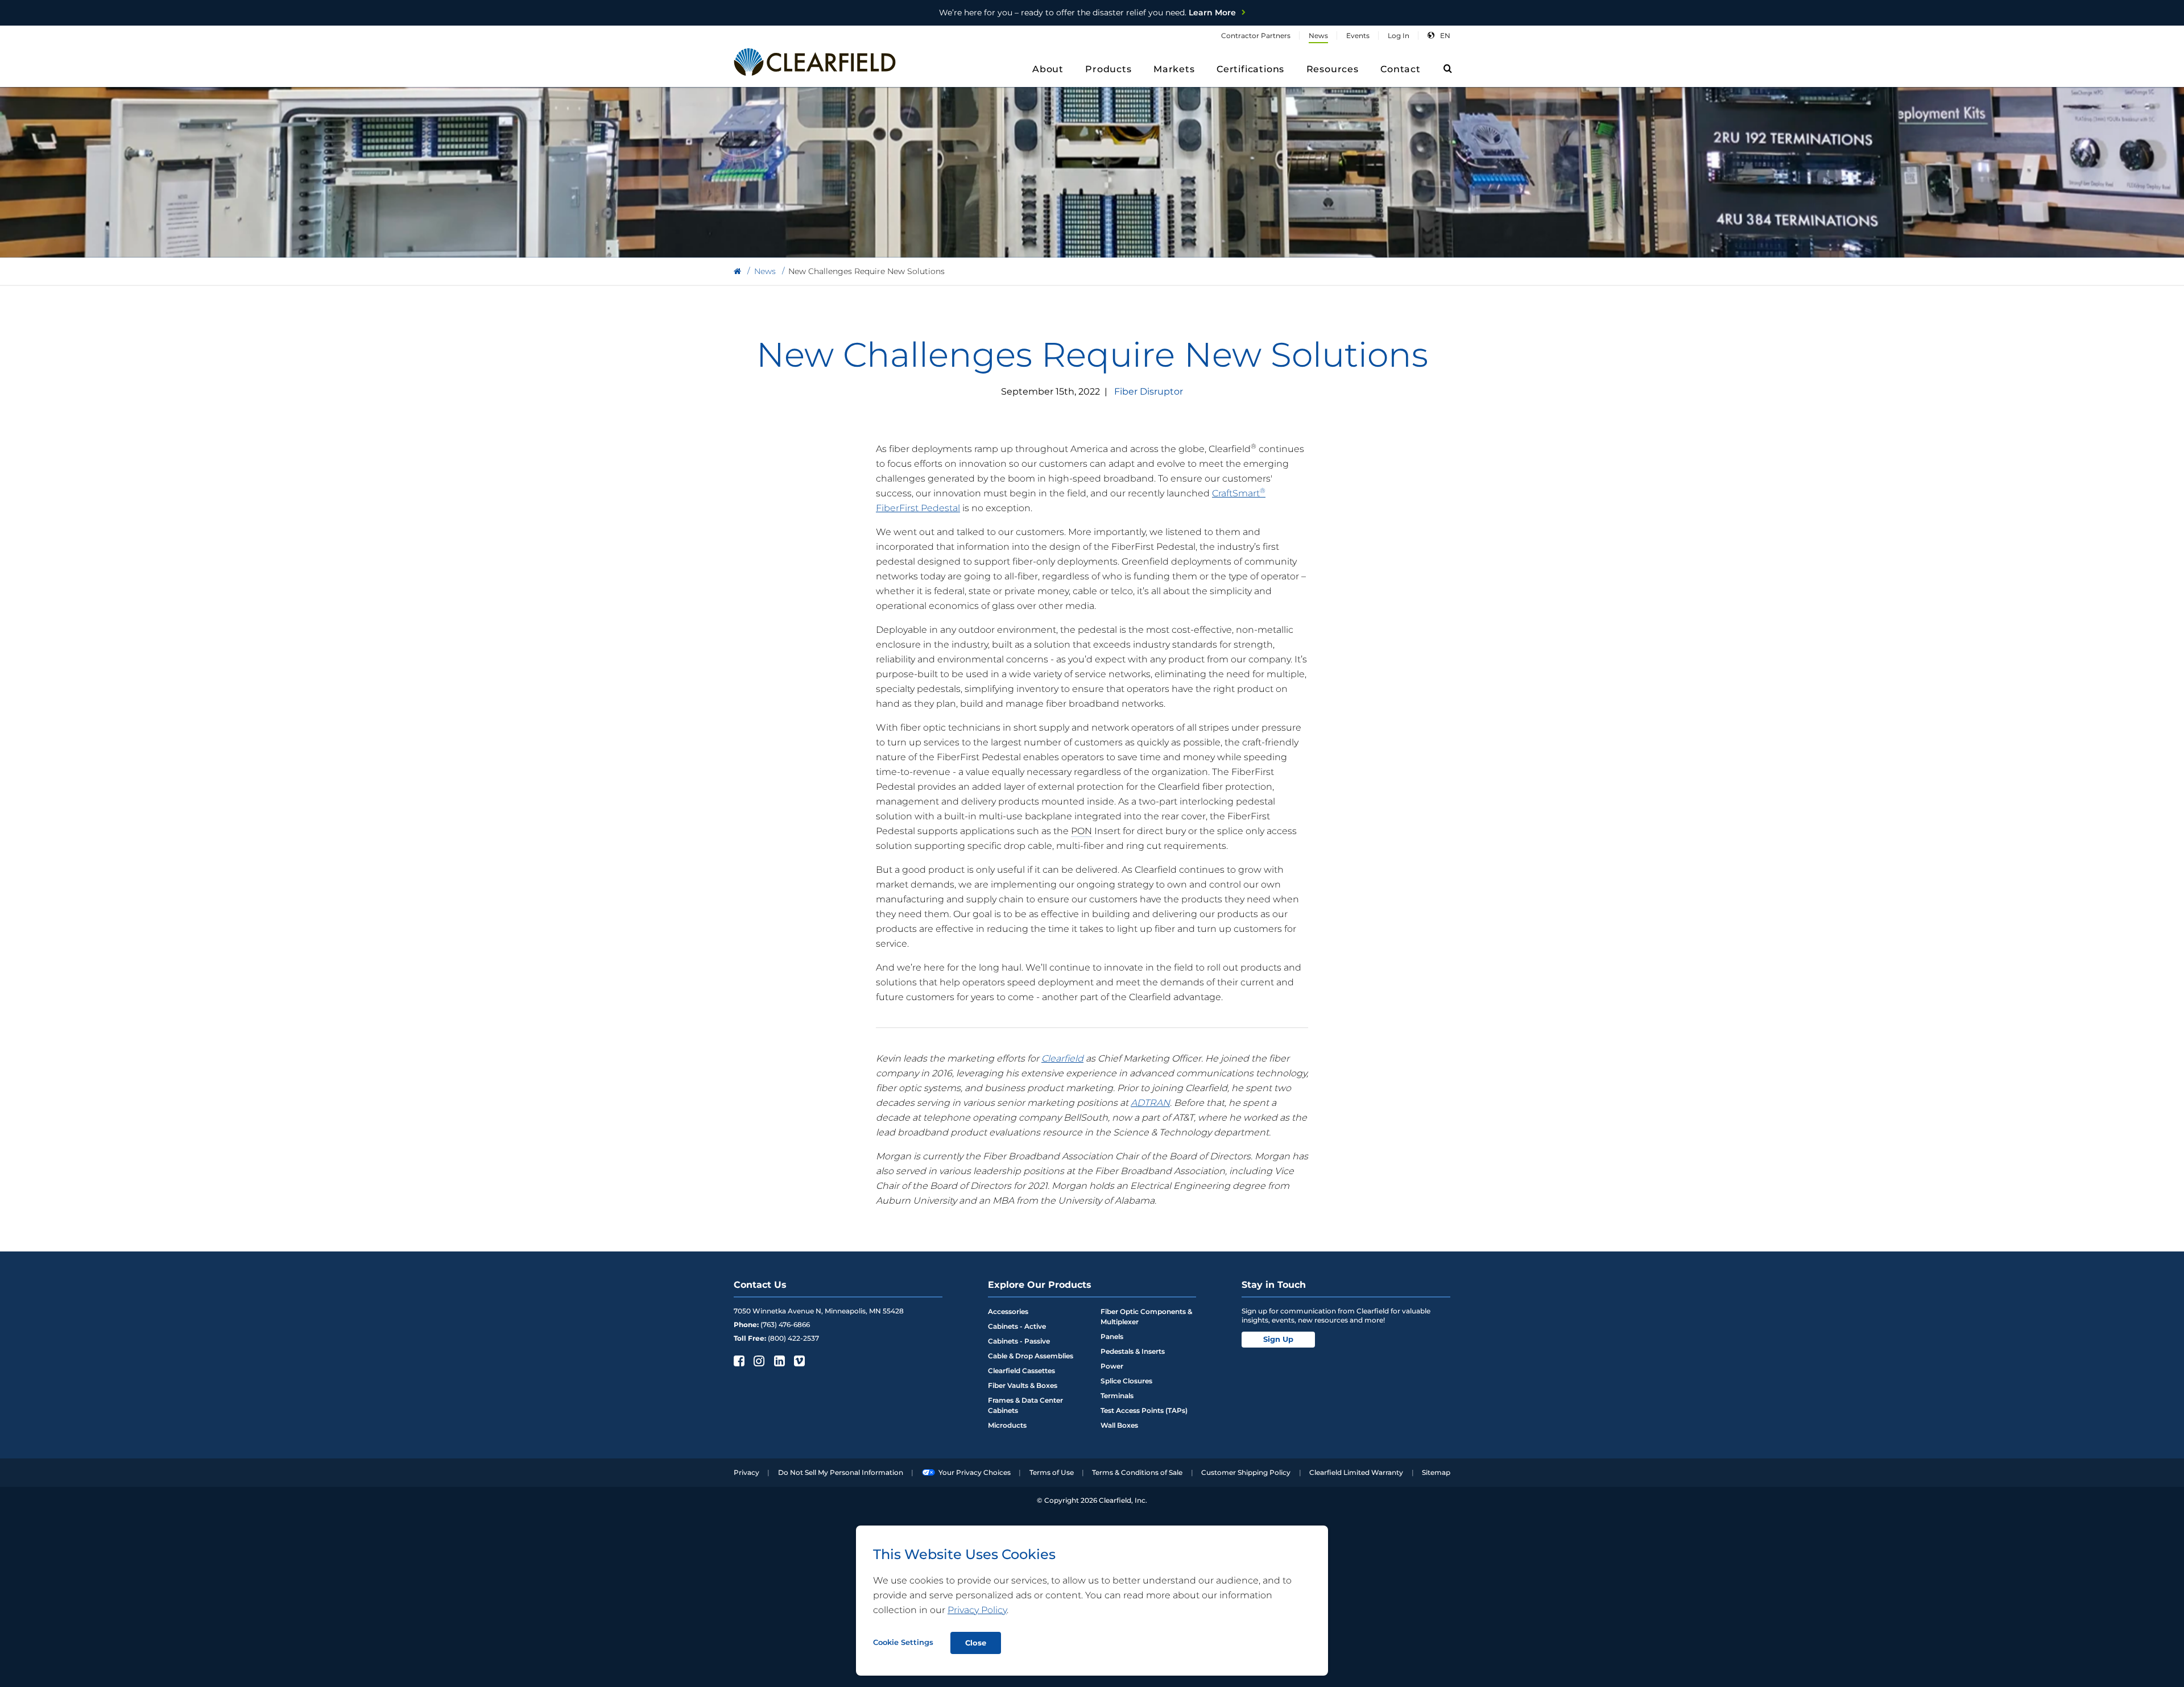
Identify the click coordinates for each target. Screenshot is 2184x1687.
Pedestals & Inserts (1133, 1351)
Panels (1112, 1336)
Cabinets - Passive (1019, 1341)
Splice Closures (1126, 1381)
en (1445, 36)
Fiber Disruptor (1149, 391)
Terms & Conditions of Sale (1137, 1472)
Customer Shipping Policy (1246, 1472)
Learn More (1087, 13)
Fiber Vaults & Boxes (1023, 1385)
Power (1112, 1366)
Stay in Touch (1274, 1285)
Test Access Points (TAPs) (1144, 1410)
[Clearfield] (737, 272)
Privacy (746, 1472)
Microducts (1007, 1425)
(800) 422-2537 (793, 1338)
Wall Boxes (1119, 1425)
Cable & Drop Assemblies (1031, 1356)
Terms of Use (1052, 1472)
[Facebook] (738, 1361)
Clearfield (1062, 1058)
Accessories (1008, 1311)
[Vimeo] (798, 1361)
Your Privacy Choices (975, 1472)
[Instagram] (758, 1361)
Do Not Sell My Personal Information (841, 1472)
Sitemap (1436, 1472)
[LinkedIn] (778, 1361)
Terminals (1117, 1396)
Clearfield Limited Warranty (1356, 1472)
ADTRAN (1150, 1103)
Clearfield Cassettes (1021, 1371)
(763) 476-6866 (785, 1325)
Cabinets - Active (1017, 1326)
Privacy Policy (977, 1610)
